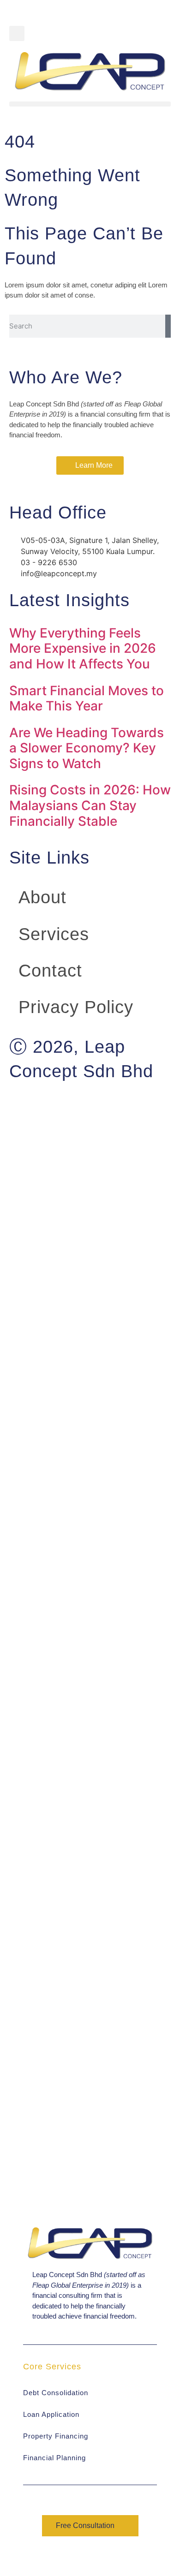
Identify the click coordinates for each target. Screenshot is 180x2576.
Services (54, 934)
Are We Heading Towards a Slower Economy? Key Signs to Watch (87, 748)
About (42, 897)
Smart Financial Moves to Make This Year (87, 698)
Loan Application (51, 2414)
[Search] (168, 326)
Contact (50, 971)
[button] (17, 33)
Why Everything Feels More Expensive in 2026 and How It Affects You (83, 648)
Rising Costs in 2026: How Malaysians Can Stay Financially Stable (90, 805)
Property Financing (56, 2436)
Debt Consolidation (56, 2393)
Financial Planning (54, 2458)
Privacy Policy (76, 1007)
